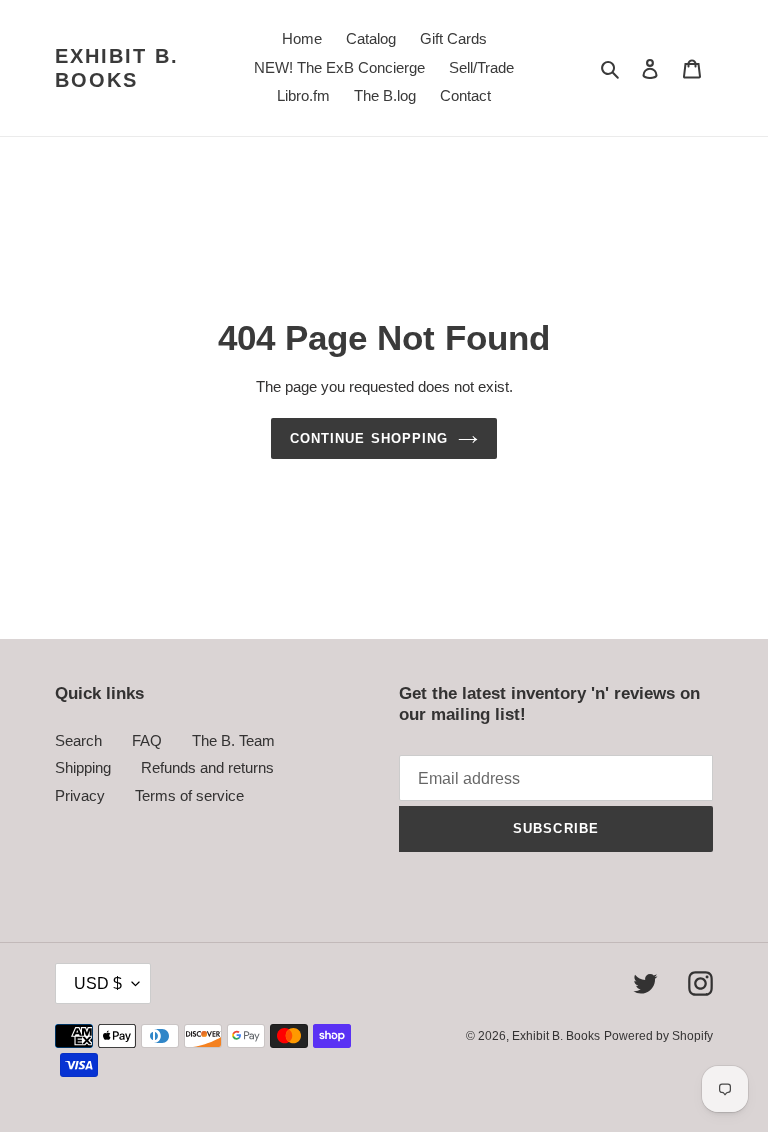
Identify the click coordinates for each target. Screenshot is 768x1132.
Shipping (83, 767)
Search (78, 740)
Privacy (80, 795)
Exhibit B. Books (117, 68)
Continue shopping (369, 438)
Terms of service (189, 795)
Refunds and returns (207, 767)
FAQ (147, 740)
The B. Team (233, 740)
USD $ (98, 983)
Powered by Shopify (658, 1036)
